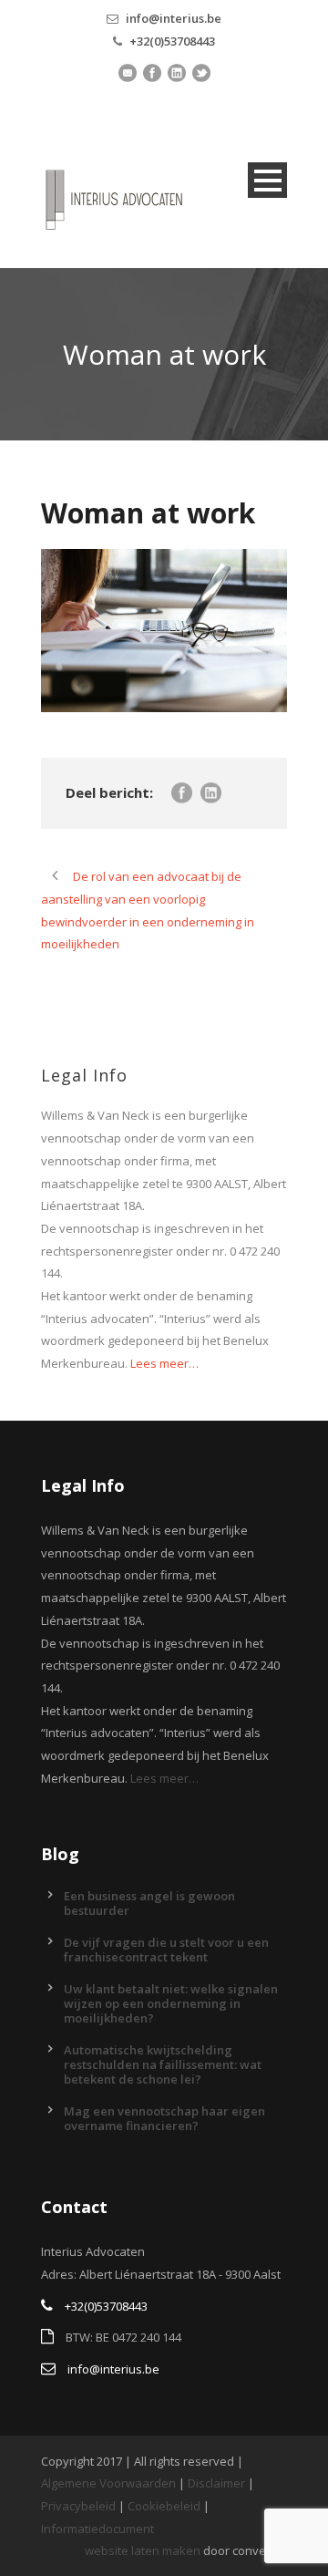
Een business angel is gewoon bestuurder (149, 1903)
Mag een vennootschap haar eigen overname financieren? (164, 2118)
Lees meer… (164, 1363)
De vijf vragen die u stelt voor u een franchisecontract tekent (166, 1950)
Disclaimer (216, 2483)
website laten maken (143, 2550)
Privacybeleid (78, 2506)
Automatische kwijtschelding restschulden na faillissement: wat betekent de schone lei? (163, 2064)
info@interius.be (174, 18)
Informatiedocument (97, 2529)
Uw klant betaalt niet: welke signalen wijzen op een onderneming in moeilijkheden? (171, 2003)
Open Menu (267, 180)
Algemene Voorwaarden (108, 2483)
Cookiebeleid (164, 2506)
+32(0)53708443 (172, 41)
